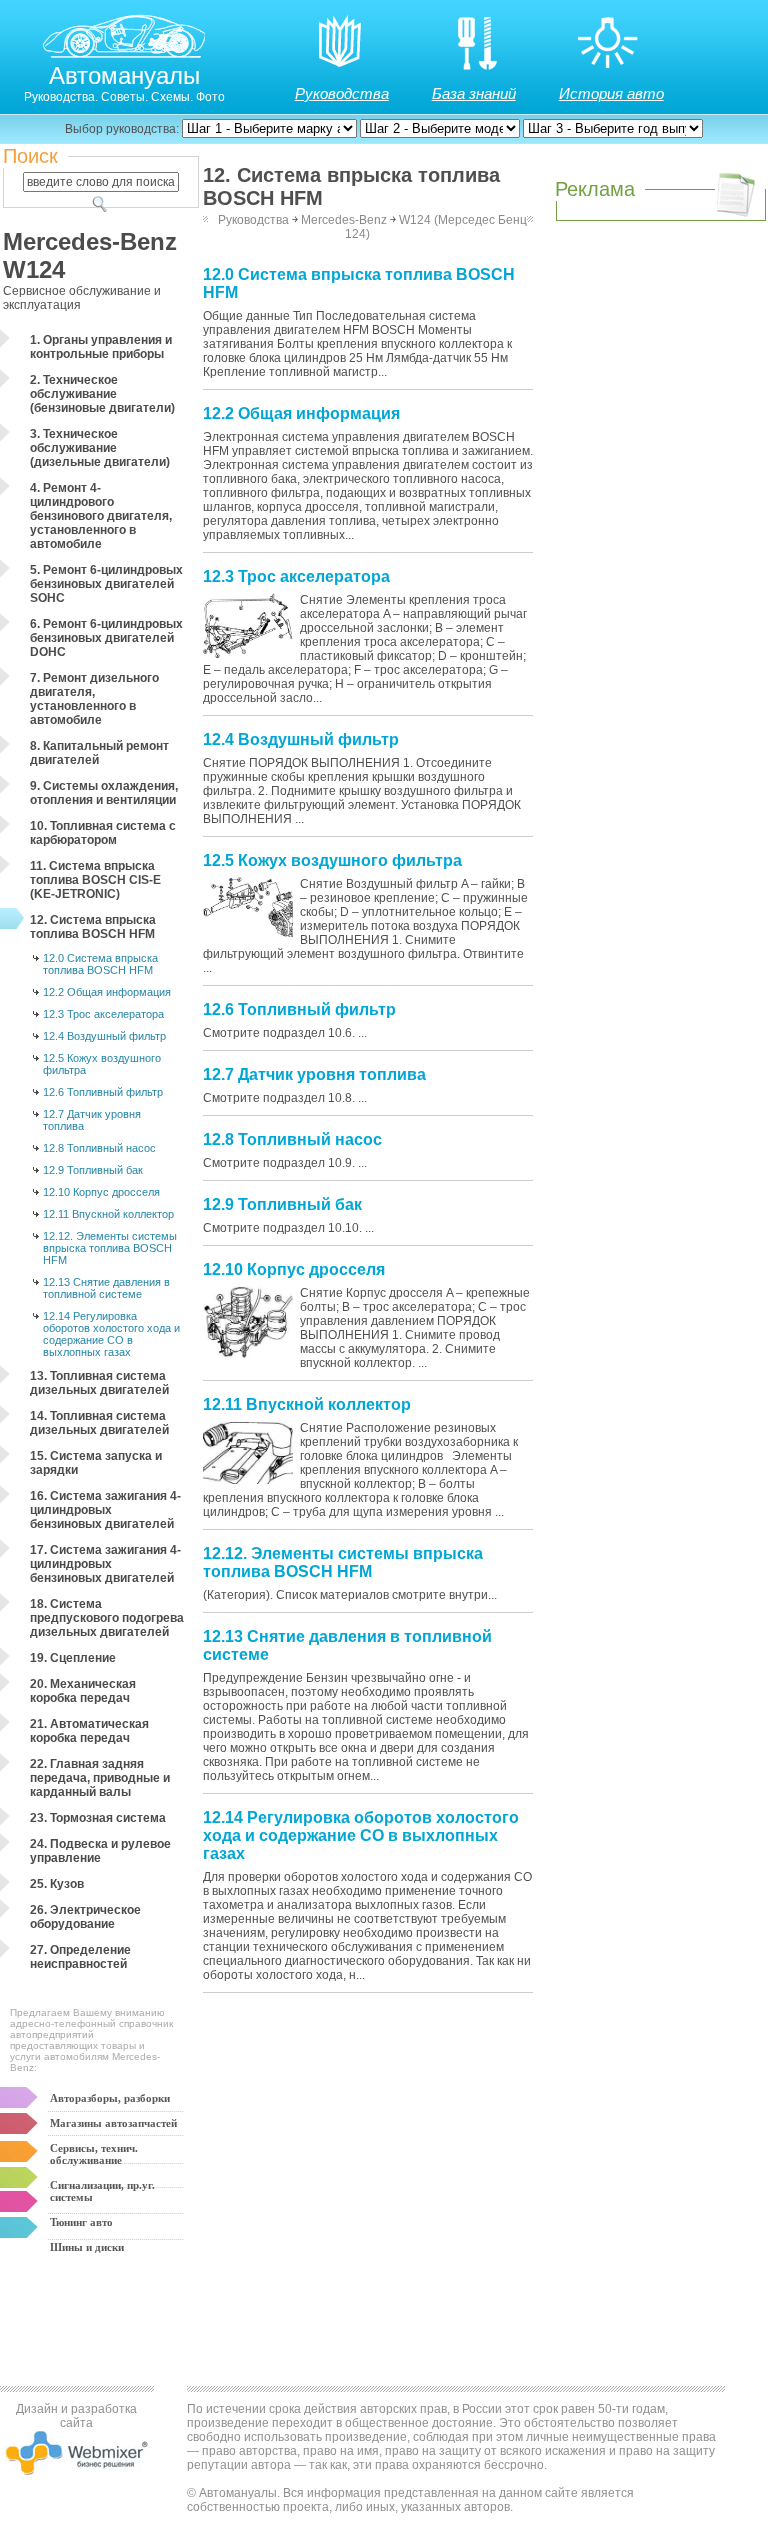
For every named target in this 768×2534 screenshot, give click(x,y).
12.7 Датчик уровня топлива (92, 1120)
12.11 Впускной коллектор (108, 1214)
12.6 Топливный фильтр (103, 1092)
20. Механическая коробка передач (83, 1691)
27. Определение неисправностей (80, 1957)
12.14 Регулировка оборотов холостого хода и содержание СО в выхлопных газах (111, 1334)
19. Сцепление (73, 1658)
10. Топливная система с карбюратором (103, 833)
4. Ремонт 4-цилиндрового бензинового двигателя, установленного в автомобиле (101, 516)
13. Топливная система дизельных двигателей (99, 1383)
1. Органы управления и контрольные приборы (101, 347)
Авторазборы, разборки (110, 2098)
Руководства (342, 93)
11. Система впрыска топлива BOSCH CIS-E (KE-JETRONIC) (95, 880)
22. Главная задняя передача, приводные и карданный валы (100, 1778)
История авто (611, 93)
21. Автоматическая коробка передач (89, 1731)
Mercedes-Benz (344, 220)
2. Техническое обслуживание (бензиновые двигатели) (102, 394)
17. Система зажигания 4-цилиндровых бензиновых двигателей (105, 1564)
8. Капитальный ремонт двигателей (99, 753)
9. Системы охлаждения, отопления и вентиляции (104, 793)
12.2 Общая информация (107, 992)
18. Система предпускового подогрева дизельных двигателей (107, 1618)
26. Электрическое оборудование (85, 1917)
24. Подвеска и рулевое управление (100, 1851)
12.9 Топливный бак (93, 1170)
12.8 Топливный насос (99, 1148)
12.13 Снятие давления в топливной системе (106, 1288)
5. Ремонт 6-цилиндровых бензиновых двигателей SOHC (106, 584)
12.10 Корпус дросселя (101, 1192)
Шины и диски (87, 2247)
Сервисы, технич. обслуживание (94, 2154)
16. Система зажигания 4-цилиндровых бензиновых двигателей (105, 1510)
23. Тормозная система (98, 1818)
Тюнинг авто (81, 2222)
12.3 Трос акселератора (103, 1014)
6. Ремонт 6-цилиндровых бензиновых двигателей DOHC (106, 638)
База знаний (474, 93)
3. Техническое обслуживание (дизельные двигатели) (100, 448)
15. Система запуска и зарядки (96, 1463)
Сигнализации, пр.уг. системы (102, 2191)
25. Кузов (57, 1884)
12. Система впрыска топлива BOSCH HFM (93, 927)
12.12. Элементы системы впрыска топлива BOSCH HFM (110, 1248)
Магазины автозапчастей (113, 2123)
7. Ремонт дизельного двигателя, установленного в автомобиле (94, 699)
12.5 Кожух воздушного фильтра (102, 1064)
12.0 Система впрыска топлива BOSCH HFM (100, 964)
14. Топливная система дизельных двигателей (99, 1423)
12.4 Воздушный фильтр (104, 1036)
